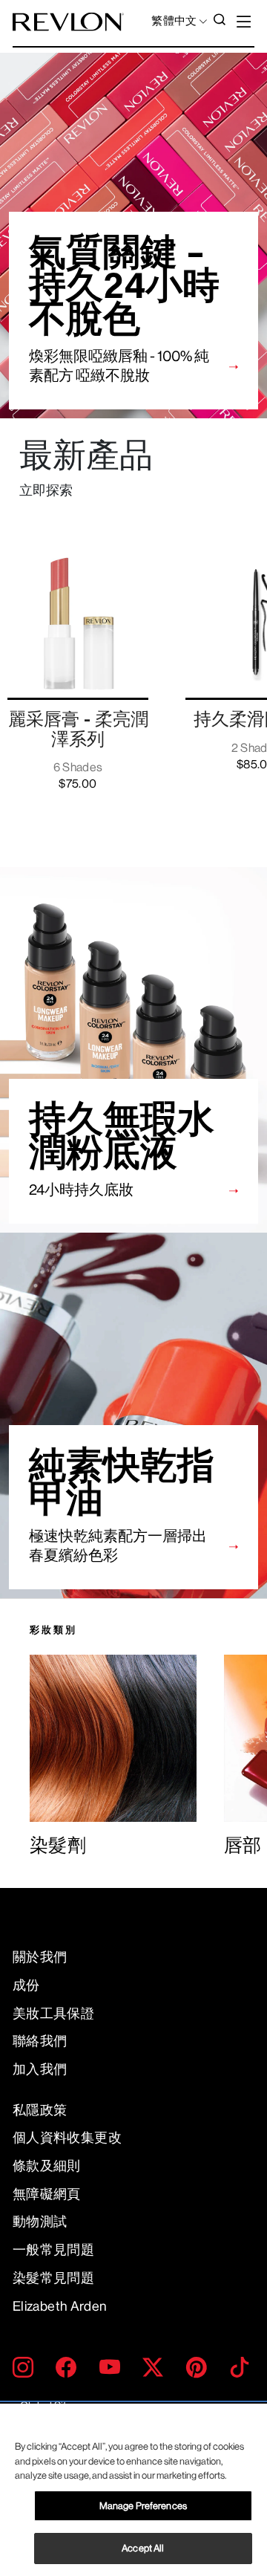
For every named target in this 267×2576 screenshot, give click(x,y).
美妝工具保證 (53, 2014)
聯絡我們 (40, 2041)
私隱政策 (40, 2110)
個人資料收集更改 (67, 2138)
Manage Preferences (143, 2506)
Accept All (143, 2548)
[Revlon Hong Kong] (68, 22)
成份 (26, 1985)
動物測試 (40, 2222)
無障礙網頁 (47, 2194)
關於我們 (40, 1957)
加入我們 (40, 2069)
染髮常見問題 (53, 2278)
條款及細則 (47, 2166)
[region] (133, 2490)
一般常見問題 (53, 2250)
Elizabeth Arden (60, 2306)
